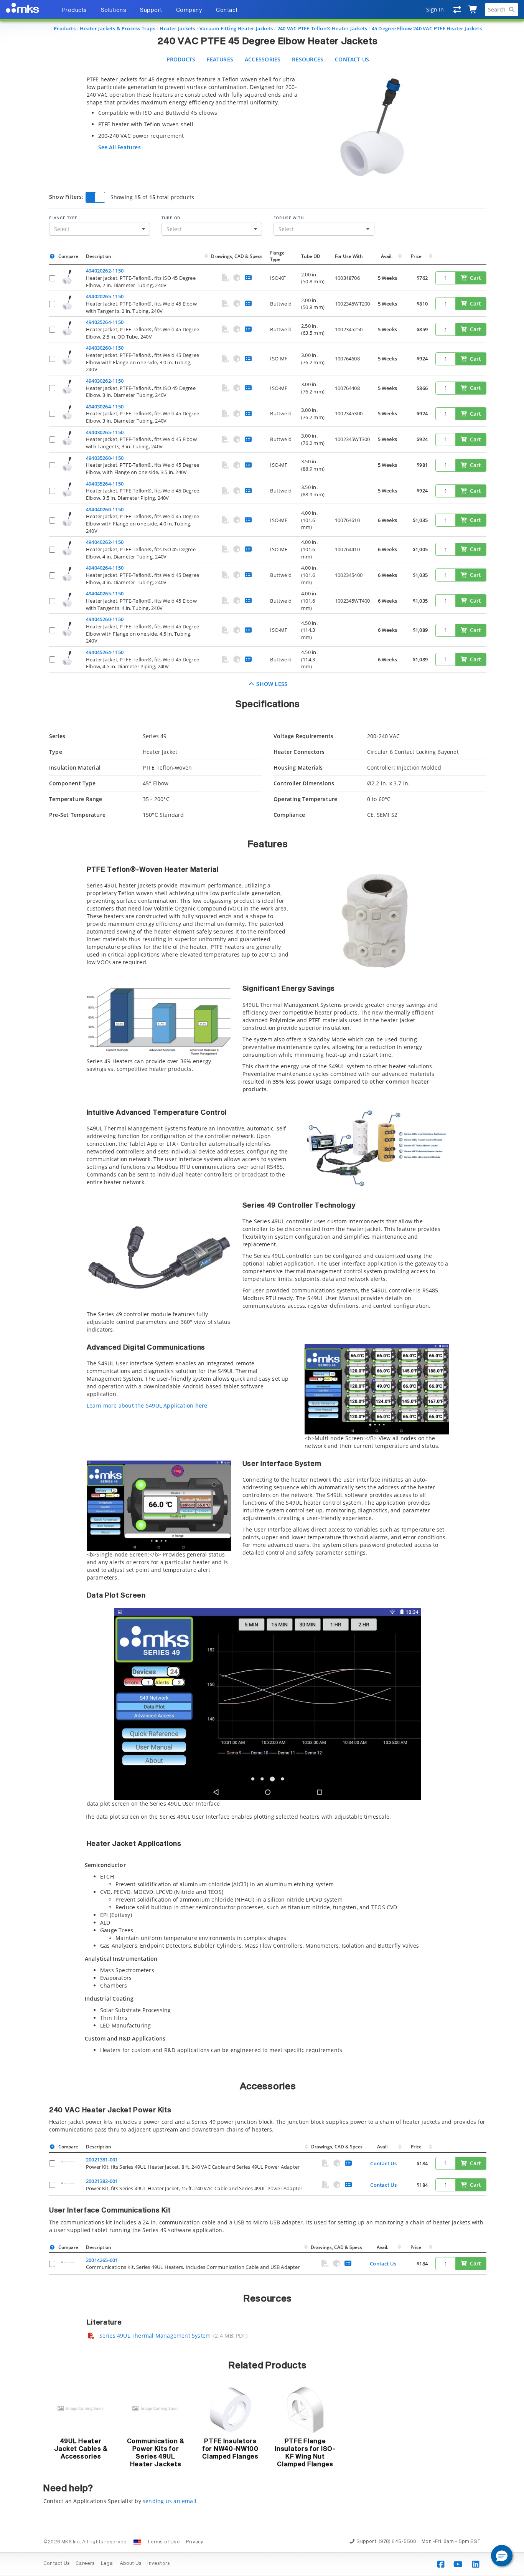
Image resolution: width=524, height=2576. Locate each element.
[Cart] (473, 10)
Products (65, 28)
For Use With (289, 218)
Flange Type (63, 218)
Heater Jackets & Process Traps (117, 28)
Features (220, 59)
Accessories (263, 59)
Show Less (271, 684)
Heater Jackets (177, 28)
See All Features (119, 147)
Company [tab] (189, 10)
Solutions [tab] (114, 10)
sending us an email (170, 2501)
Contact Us (352, 59)
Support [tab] (151, 10)
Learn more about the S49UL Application (147, 1405)
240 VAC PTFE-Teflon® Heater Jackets (322, 28)
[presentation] (262, 1288)
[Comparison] (457, 10)
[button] (502, 2556)
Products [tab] (74, 10)
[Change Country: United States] (137, 2542)
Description (99, 256)
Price (416, 256)
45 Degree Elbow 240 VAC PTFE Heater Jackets (427, 28)
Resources (308, 59)
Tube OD (171, 218)
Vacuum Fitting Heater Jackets (236, 28)
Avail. (387, 256)
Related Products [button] (268, 2366)
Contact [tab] (227, 10)
